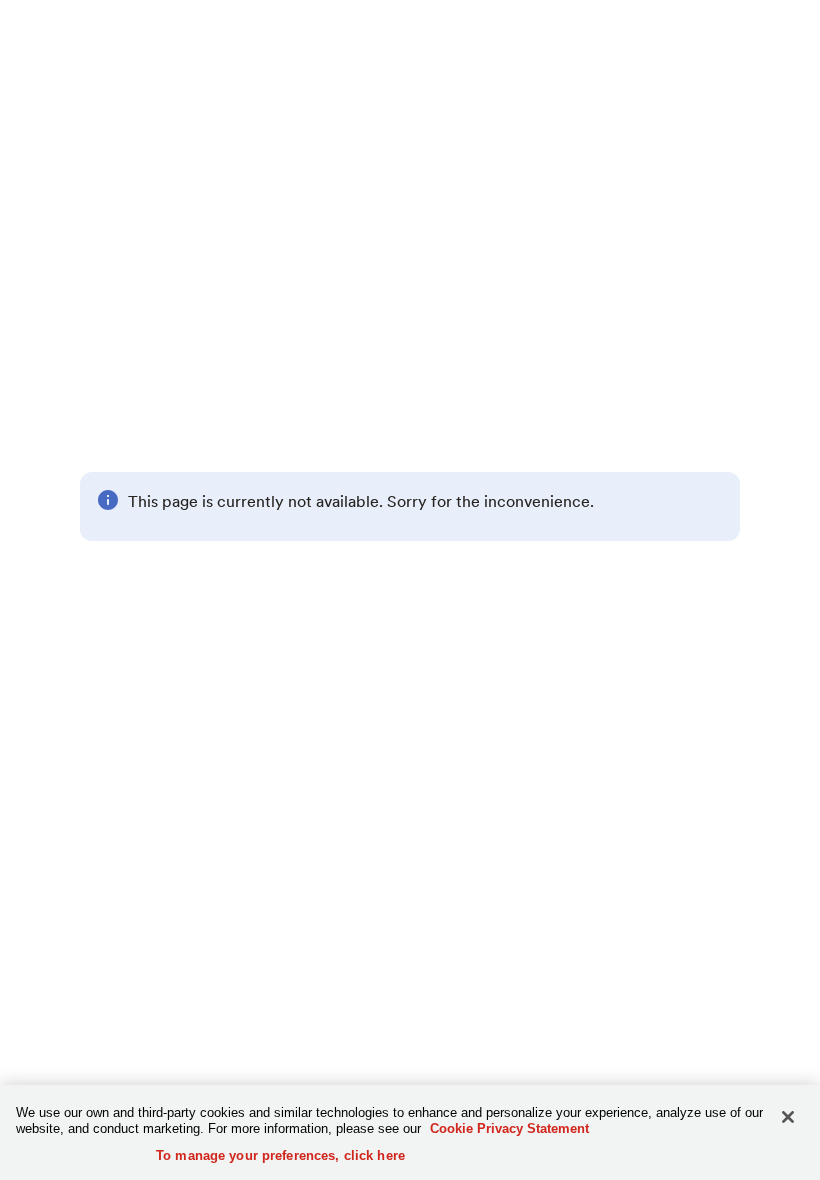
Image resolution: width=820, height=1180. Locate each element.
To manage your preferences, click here (280, 1155)
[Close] (788, 1117)
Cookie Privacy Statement (509, 1128)
